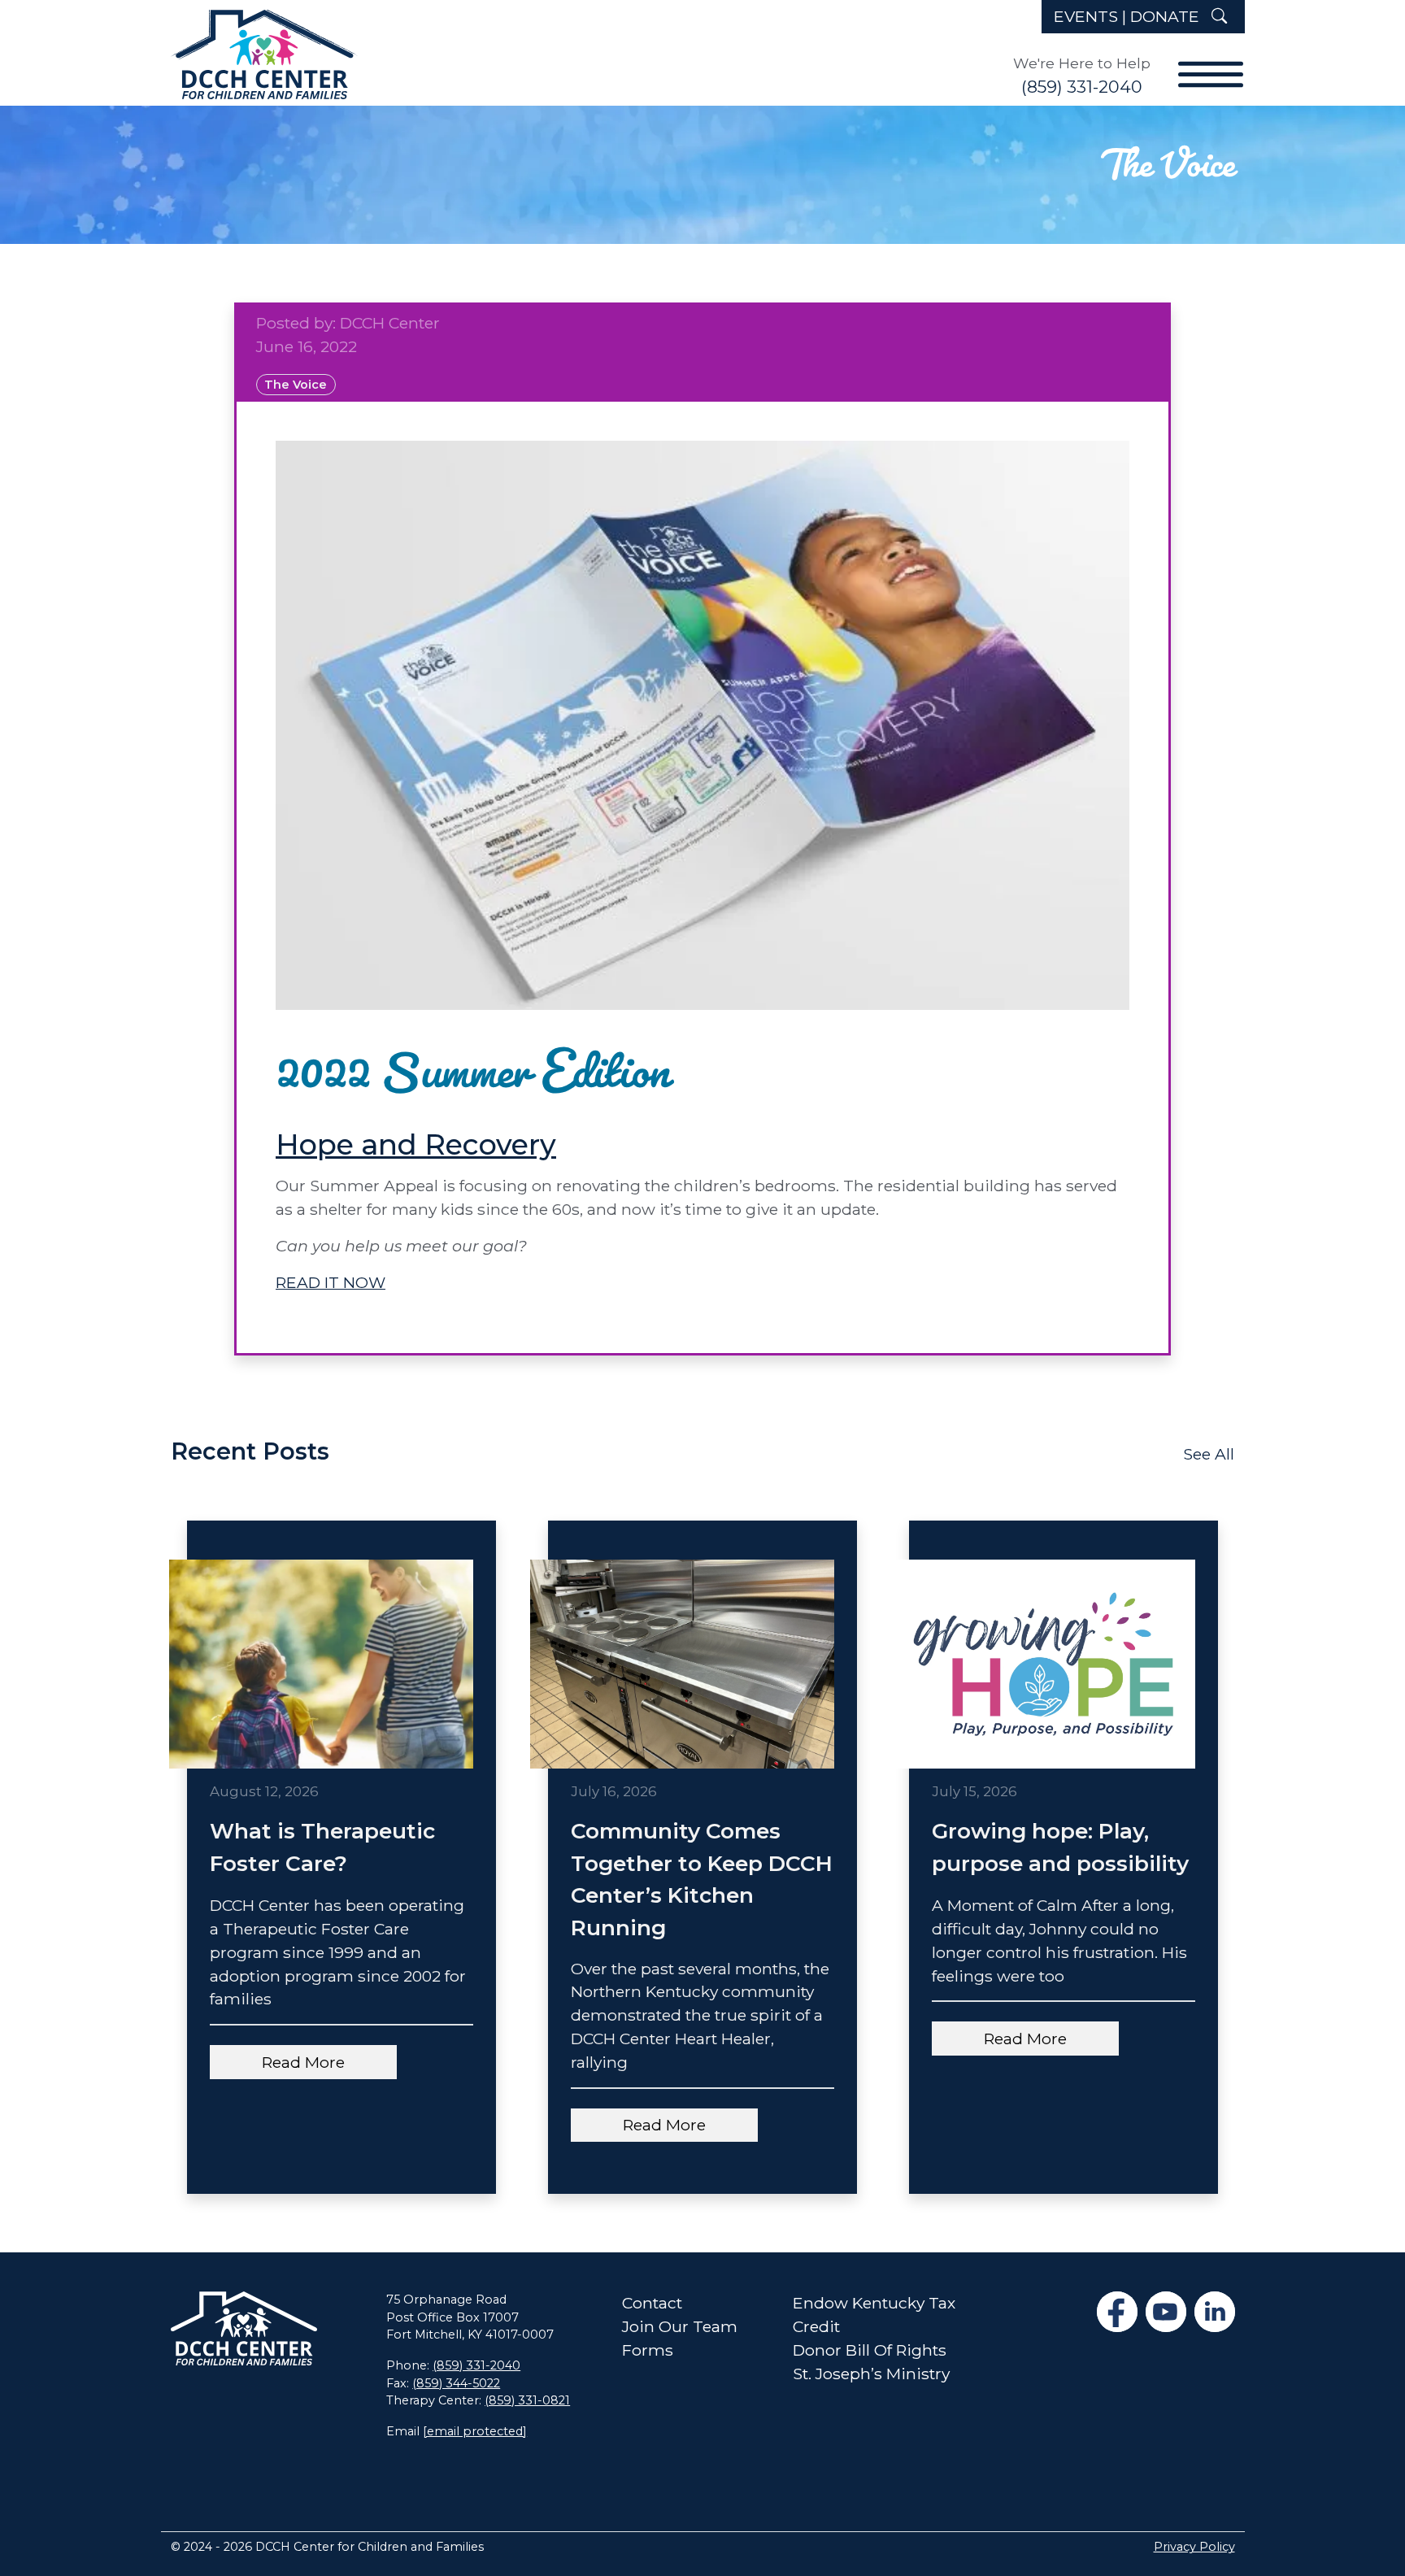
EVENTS (1086, 16)
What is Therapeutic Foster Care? (322, 1847)
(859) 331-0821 (527, 2400)
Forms (648, 2350)
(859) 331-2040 (1082, 87)
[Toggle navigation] (1203, 61)
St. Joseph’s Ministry (871, 2374)
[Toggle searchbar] (1218, 17)
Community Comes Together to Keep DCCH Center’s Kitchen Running (702, 1879)
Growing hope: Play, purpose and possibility (1060, 1847)
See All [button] (1209, 1454)
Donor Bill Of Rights (870, 2350)
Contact (652, 2303)
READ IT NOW (331, 1282)
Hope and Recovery (416, 1144)
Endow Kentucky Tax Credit (874, 2315)
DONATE (1165, 16)
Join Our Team (680, 2326)
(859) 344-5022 (456, 2383)
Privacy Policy (1194, 2547)
